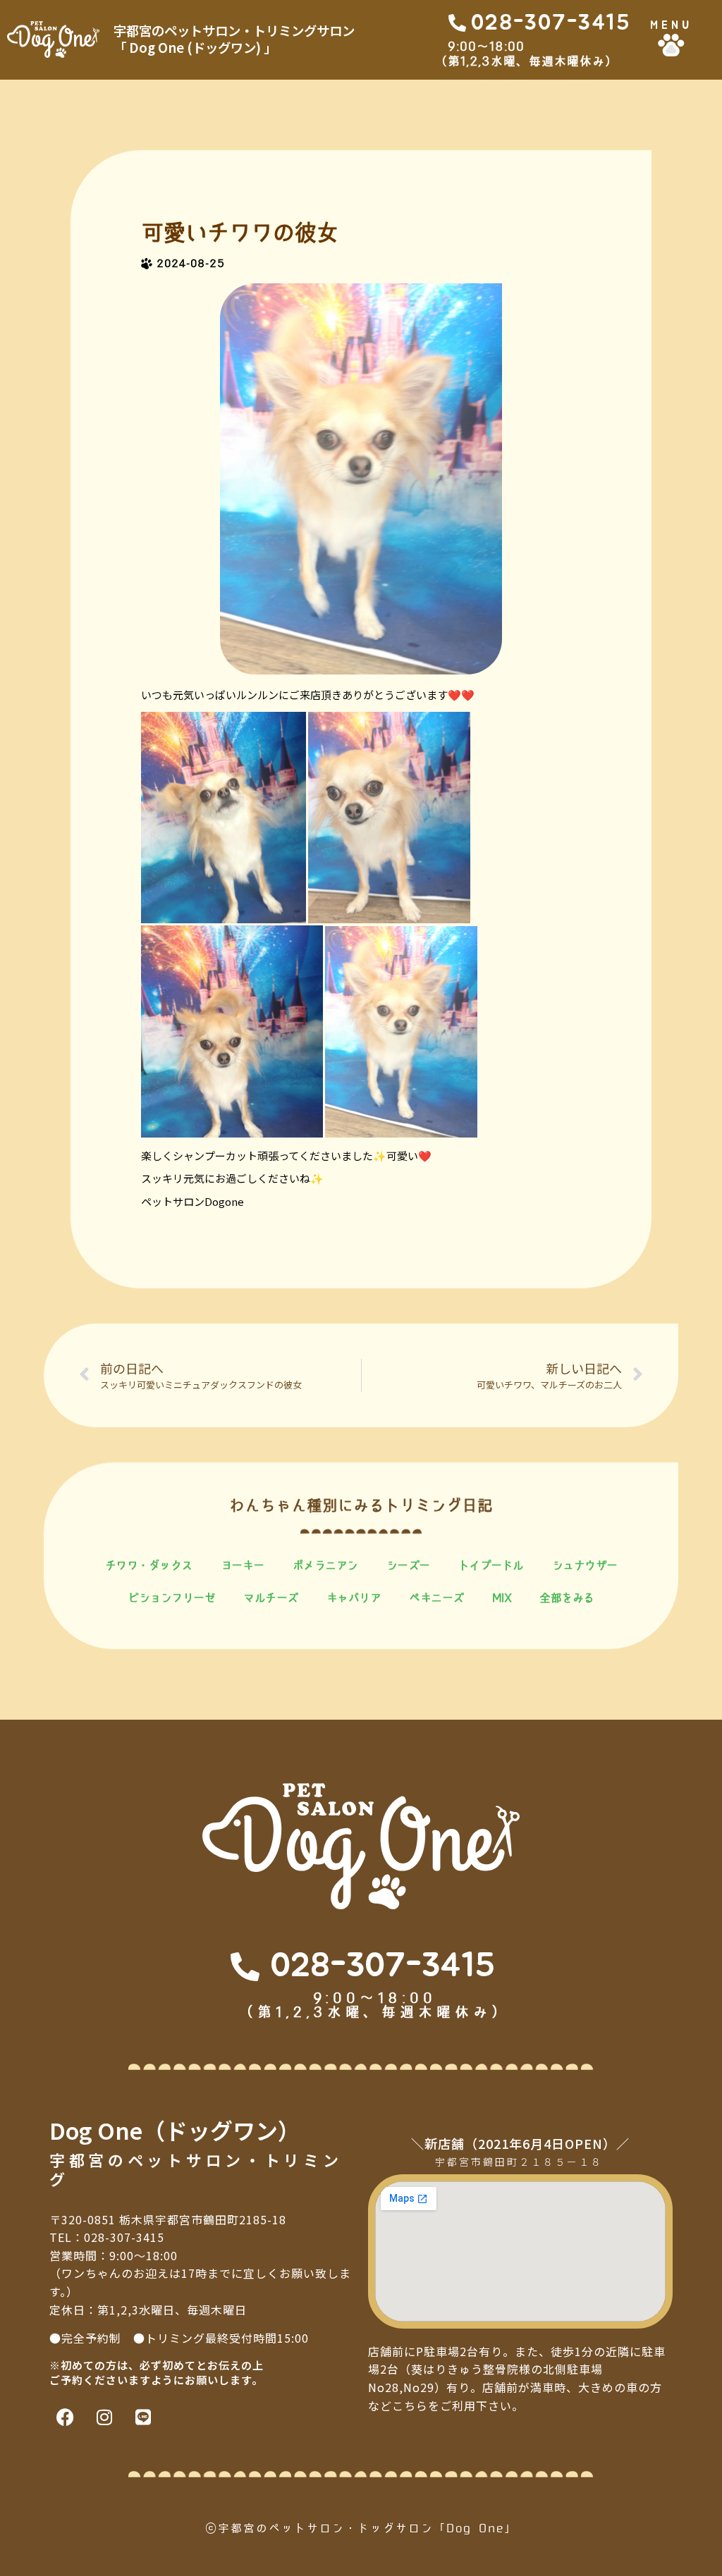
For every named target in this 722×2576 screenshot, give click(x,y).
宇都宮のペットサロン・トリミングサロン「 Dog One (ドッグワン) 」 (234, 39)
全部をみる (567, 1598)
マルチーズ (271, 1598)
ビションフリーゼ (171, 1598)
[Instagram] (104, 2417)
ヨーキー (243, 1565)
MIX (502, 1598)
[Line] (143, 2417)
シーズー (408, 1565)
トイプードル (491, 1565)
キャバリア (354, 1598)
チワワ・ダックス (149, 1565)
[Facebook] (65, 2417)
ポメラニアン (325, 1565)
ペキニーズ (436, 1598)
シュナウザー (585, 1565)
